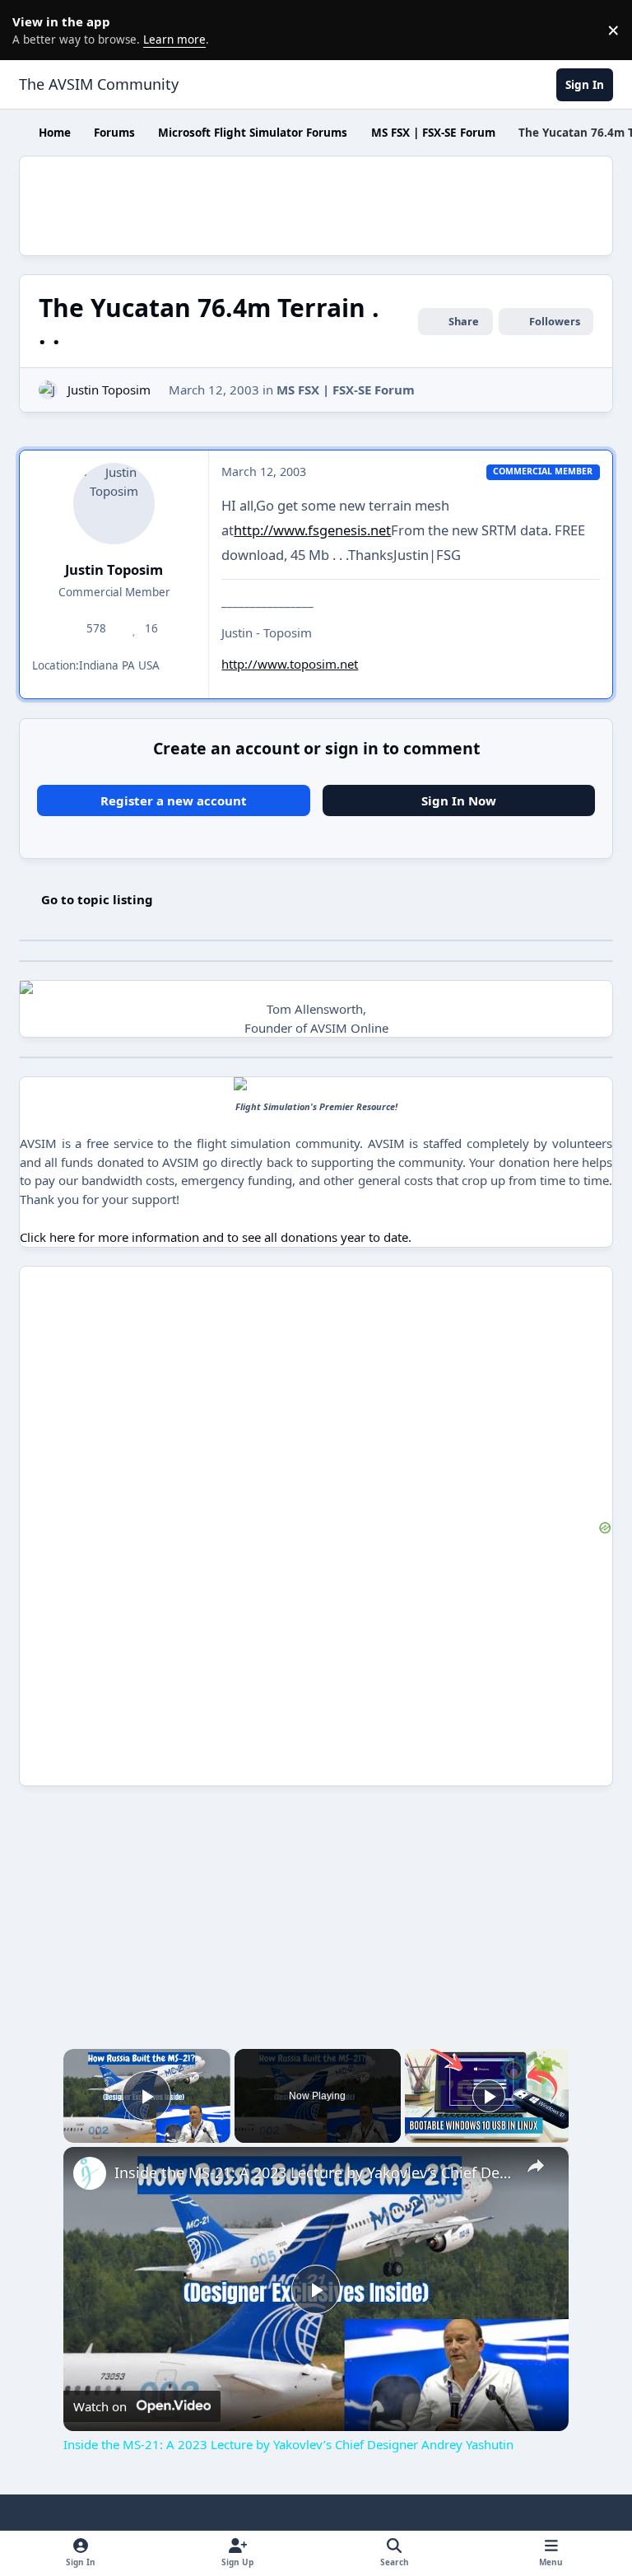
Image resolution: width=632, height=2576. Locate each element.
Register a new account (174, 800)
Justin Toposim (109, 390)
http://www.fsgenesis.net (312, 530)
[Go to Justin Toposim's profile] (48, 390)
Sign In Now (459, 800)
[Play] (489, 2096)
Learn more (33, 30)
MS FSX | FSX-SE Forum (346, 390)
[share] (536, 2166)
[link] (90, 2173)
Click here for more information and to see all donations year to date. (216, 1237)
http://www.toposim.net (290, 664)
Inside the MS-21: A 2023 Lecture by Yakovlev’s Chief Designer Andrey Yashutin (314, 2172)
